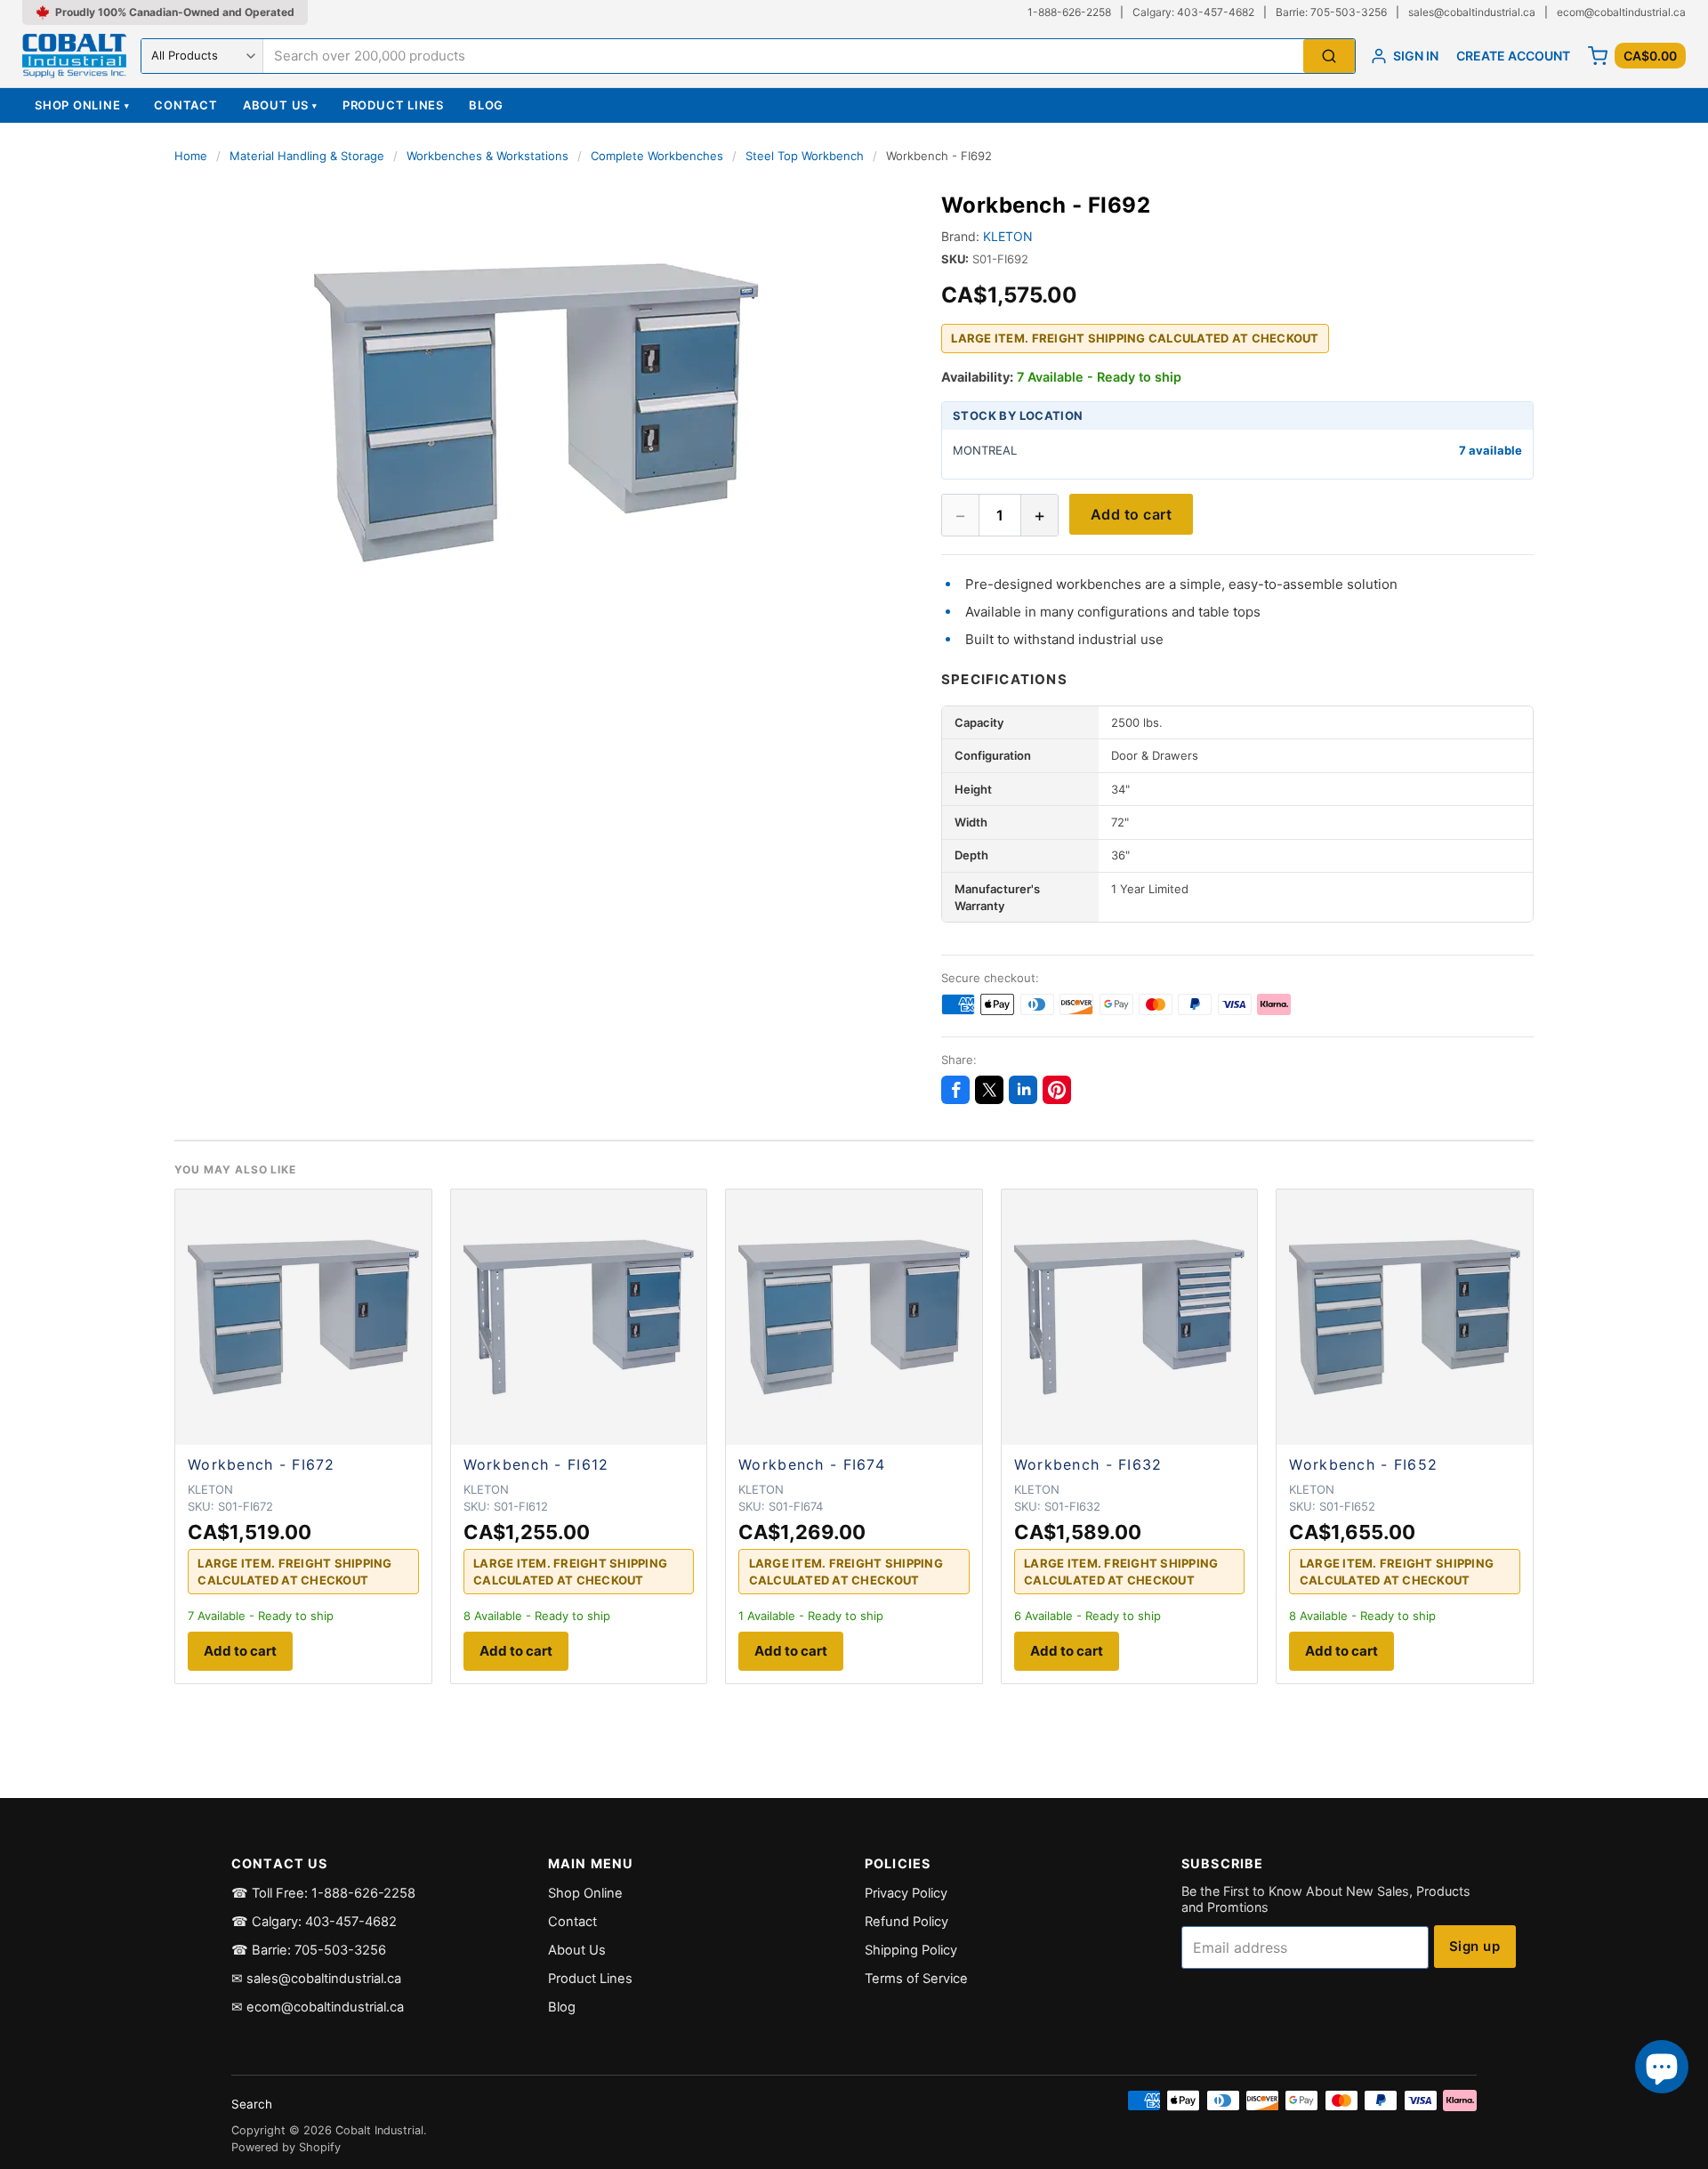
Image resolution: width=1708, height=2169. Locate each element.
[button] (536, 413)
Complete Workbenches (657, 156)
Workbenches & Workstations (487, 156)
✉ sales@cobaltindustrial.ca (316, 1979)
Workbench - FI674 (812, 1464)
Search (252, 2104)
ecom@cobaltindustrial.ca (1621, 12)
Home (191, 156)
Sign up (1474, 1946)
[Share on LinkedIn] (1023, 1090)
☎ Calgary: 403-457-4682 (314, 1922)
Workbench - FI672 (262, 1464)
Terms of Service (916, 1979)
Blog (486, 105)
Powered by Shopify (286, 2147)
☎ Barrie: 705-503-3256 (309, 1950)
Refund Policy (906, 1922)
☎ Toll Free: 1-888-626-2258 (323, 1893)
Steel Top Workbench (805, 156)
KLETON (1008, 236)
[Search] (1329, 56)
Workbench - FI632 (1088, 1464)
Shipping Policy (911, 1950)
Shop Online (82, 105)
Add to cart (1131, 514)
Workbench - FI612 (536, 1464)
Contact (185, 105)
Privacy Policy (906, 1893)
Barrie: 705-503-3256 (1331, 12)
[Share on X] (989, 1090)
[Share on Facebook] (955, 1090)
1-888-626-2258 (1069, 12)
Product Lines (393, 105)
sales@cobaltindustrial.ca (1472, 12)
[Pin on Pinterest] (1057, 1090)
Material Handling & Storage (307, 156)
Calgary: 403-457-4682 (1193, 12)
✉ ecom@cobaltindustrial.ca (318, 2007)
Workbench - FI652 (1363, 1464)
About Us (280, 105)
